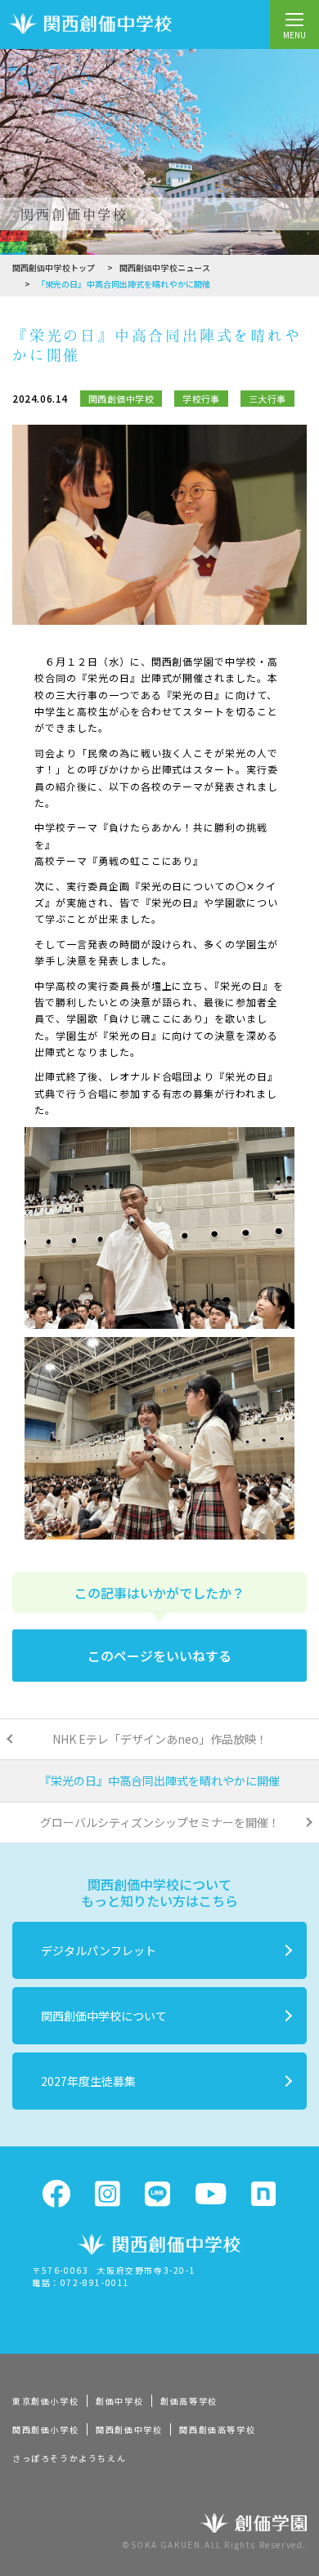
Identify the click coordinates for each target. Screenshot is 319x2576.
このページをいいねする (159, 1656)
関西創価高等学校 (217, 2429)
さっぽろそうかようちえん (69, 2458)
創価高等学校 (189, 2401)
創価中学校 (119, 2401)
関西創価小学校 (45, 2429)
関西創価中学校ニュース (165, 267)
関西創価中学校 (129, 2429)
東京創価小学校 (45, 2401)
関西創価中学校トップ (54, 267)
